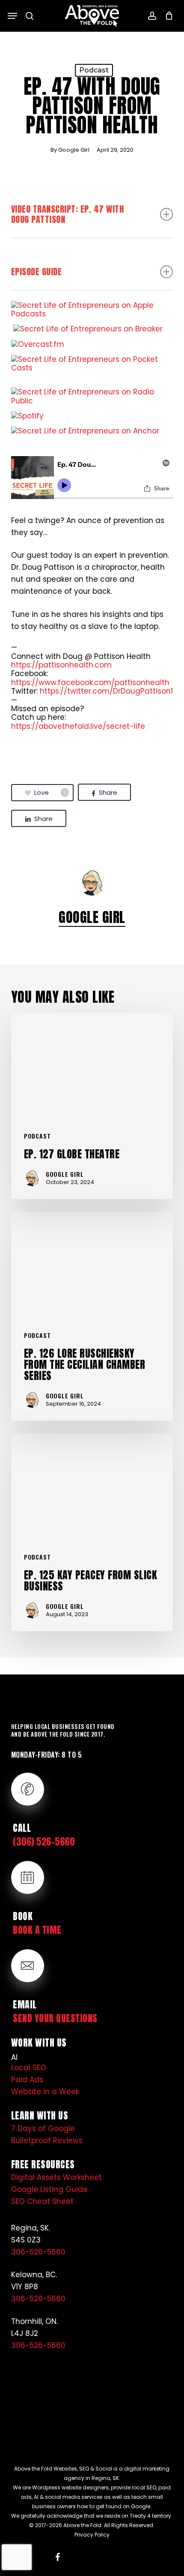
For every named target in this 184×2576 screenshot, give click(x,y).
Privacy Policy (92, 2535)
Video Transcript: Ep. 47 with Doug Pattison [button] (68, 214)
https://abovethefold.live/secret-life (78, 726)
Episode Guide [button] (37, 272)
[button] (12, 16)
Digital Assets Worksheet (56, 2177)
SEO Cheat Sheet (42, 2201)
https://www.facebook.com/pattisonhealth (90, 682)
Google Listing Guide (49, 2189)
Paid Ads (27, 2080)
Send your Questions (55, 2018)
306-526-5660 (38, 2252)
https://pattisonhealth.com (61, 665)
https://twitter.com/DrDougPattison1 (106, 691)
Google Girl (74, 150)
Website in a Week (45, 2092)
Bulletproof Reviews (47, 2140)
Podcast (94, 70)
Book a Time (37, 1930)
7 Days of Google (43, 2128)
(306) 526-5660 (44, 1841)
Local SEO (29, 2068)
